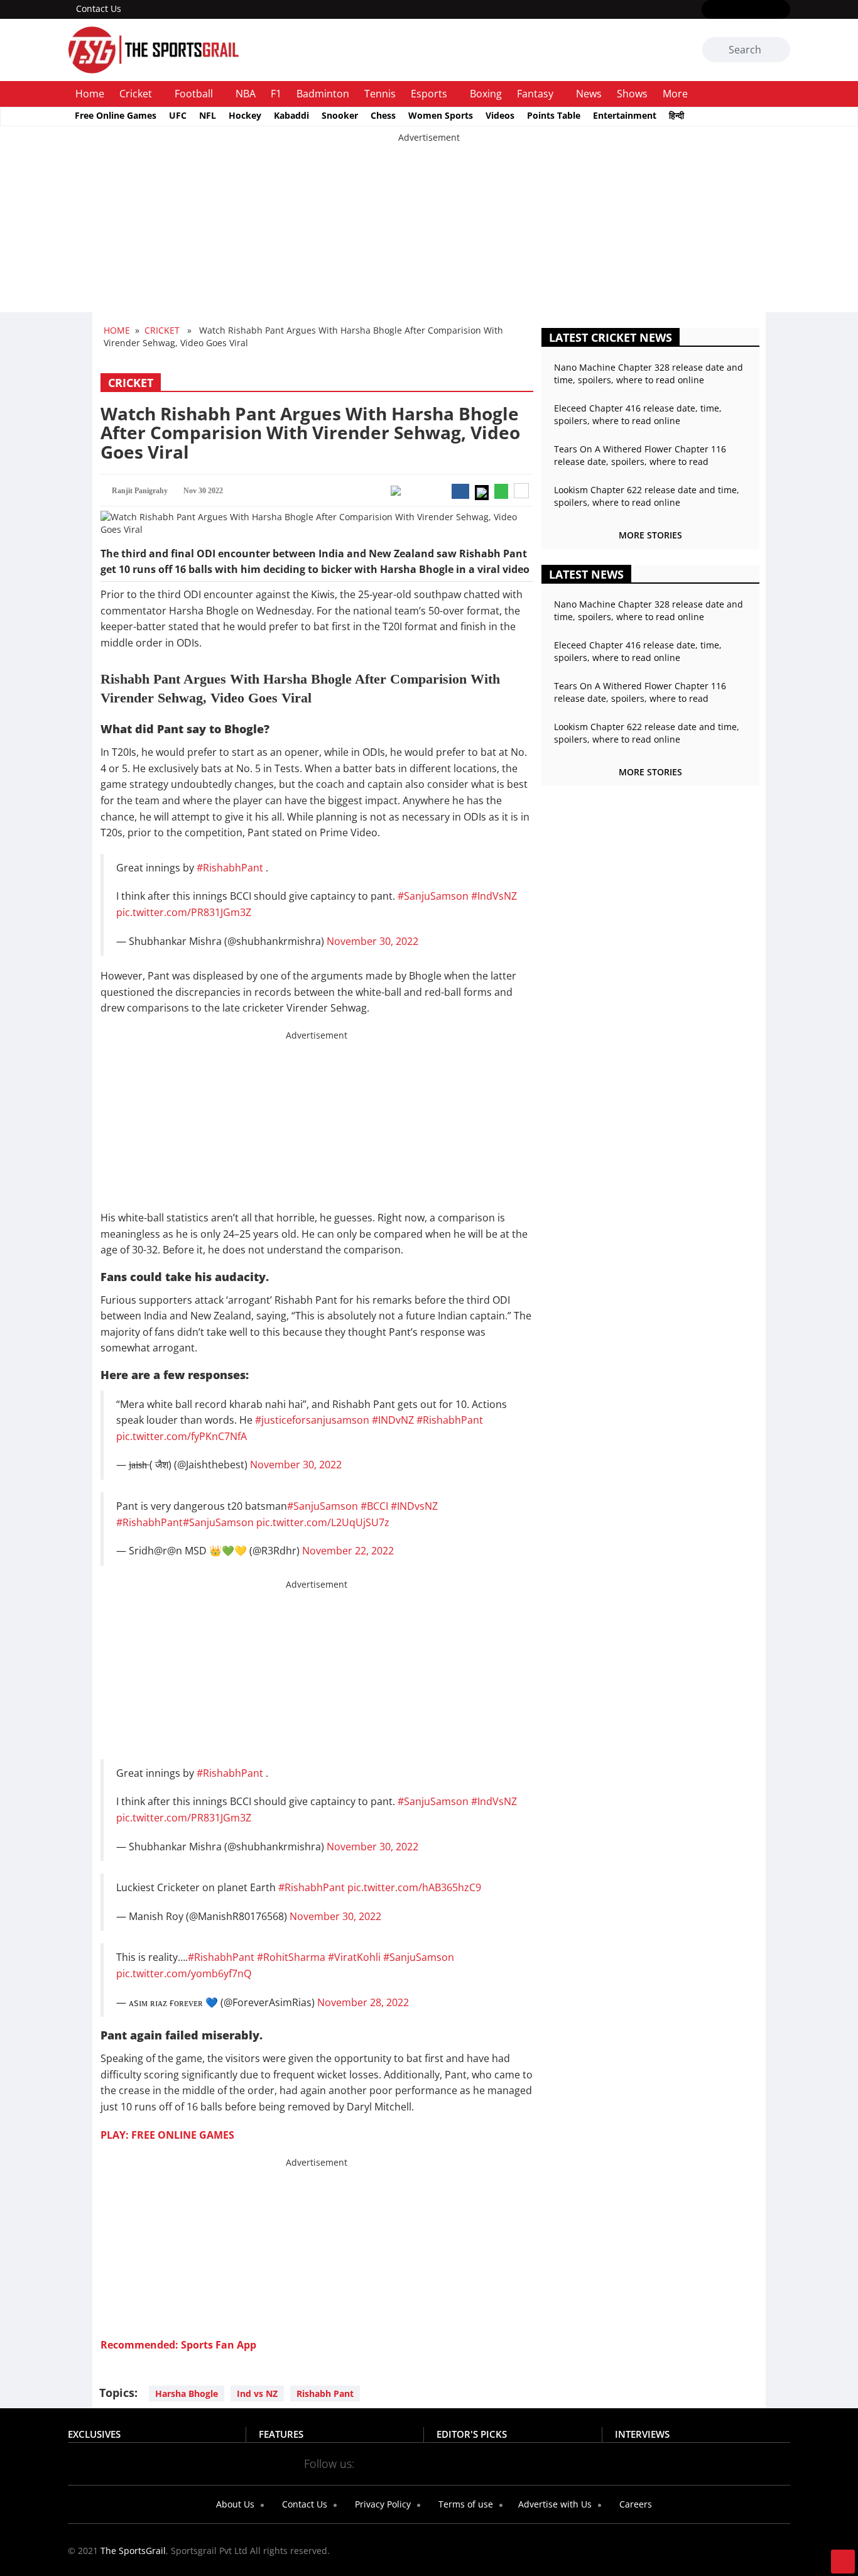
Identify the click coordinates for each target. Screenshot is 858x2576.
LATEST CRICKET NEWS (611, 337)
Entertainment (625, 115)
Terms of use (464, 2504)
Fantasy (535, 94)
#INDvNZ (393, 1420)
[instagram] (746, 10)
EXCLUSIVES (94, 2434)
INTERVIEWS (642, 2434)
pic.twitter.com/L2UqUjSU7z (323, 1522)
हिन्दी (676, 115)
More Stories (650, 535)
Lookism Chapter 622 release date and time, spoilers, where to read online (647, 496)
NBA (246, 94)
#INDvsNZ (414, 1506)
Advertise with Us (554, 2504)
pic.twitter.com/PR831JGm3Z (184, 912)
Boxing (486, 94)
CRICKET (162, 330)
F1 (276, 94)
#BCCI (374, 1506)
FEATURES (281, 2434)
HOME (117, 330)
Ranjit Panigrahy (140, 491)
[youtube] (764, 10)
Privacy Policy (382, 2504)
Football (194, 94)
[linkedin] (782, 10)
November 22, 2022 (348, 1551)
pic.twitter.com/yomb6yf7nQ (184, 1973)
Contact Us (99, 8)
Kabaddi (291, 115)
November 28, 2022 (363, 2002)
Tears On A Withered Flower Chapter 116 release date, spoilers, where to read (640, 455)
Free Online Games (116, 115)
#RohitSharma (291, 1957)
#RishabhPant (230, 868)
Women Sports (441, 115)
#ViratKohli (354, 1957)
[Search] (779, 50)
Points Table (554, 115)
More (675, 94)
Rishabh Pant (325, 2393)
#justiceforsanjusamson (312, 1420)
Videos (500, 115)
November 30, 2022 (372, 941)
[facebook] (709, 10)
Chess (383, 115)
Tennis (380, 94)
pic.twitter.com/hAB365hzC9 (414, 1887)
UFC (178, 115)
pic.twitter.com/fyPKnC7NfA (182, 1436)
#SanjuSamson (433, 896)
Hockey (245, 115)
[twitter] (728, 10)
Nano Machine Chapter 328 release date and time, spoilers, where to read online (649, 374)
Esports (429, 94)
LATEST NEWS (586, 574)
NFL (208, 115)
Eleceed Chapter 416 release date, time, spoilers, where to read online (638, 414)
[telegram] (540, 2463)
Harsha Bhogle (187, 2393)
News (589, 94)
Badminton (323, 94)
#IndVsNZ (494, 896)
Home (90, 94)
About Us (234, 2504)
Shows (632, 94)
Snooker (340, 115)
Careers (634, 2504)
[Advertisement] (377, 232)
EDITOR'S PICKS (472, 2434)
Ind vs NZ (257, 2393)
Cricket (136, 94)
